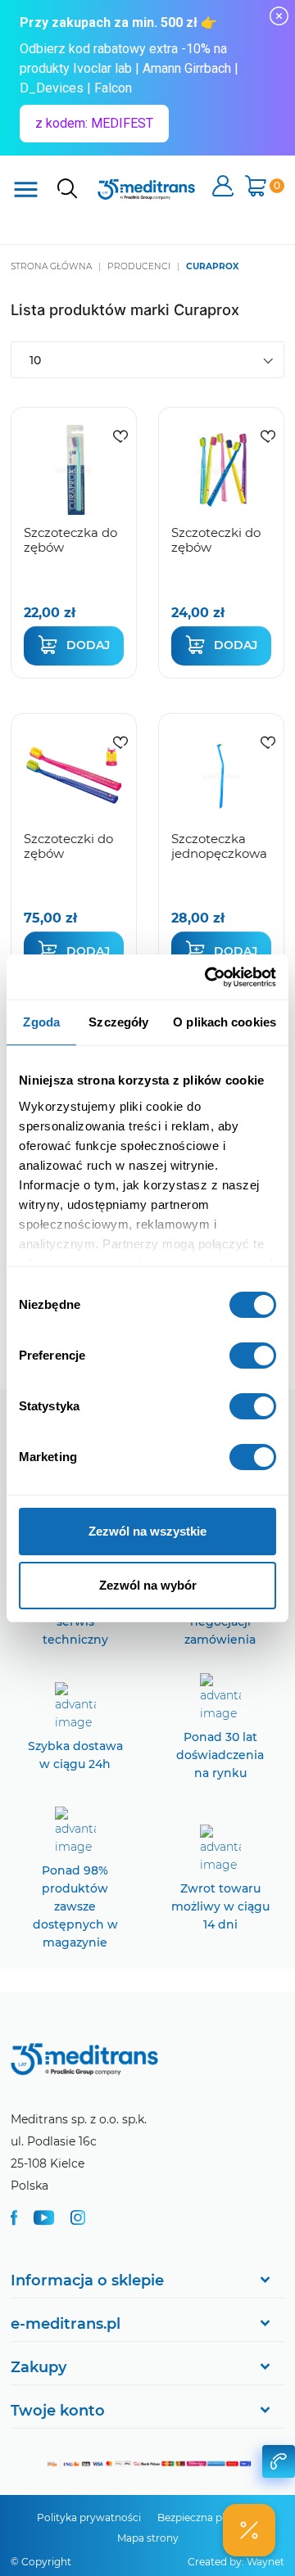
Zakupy (39, 2367)
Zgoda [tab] (41, 1022)
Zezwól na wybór (148, 1585)
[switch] (253, 1356)
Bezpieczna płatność (208, 2517)
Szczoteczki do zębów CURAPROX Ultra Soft (216, 555)
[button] (249, 2530)
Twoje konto (58, 2411)
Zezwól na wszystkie (147, 1531)
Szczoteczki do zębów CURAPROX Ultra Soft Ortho (72, 861)
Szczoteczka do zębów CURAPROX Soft (70, 555)
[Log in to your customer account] (120, 436)
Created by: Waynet (236, 2562)
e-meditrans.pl (66, 2324)
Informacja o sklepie (87, 2281)
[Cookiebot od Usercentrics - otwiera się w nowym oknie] (208, 977)
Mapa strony (148, 2538)
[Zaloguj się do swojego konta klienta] (223, 188)
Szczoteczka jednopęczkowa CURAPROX (219, 853)
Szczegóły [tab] (118, 1022)
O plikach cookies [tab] (225, 1022)
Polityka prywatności (89, 2517)
